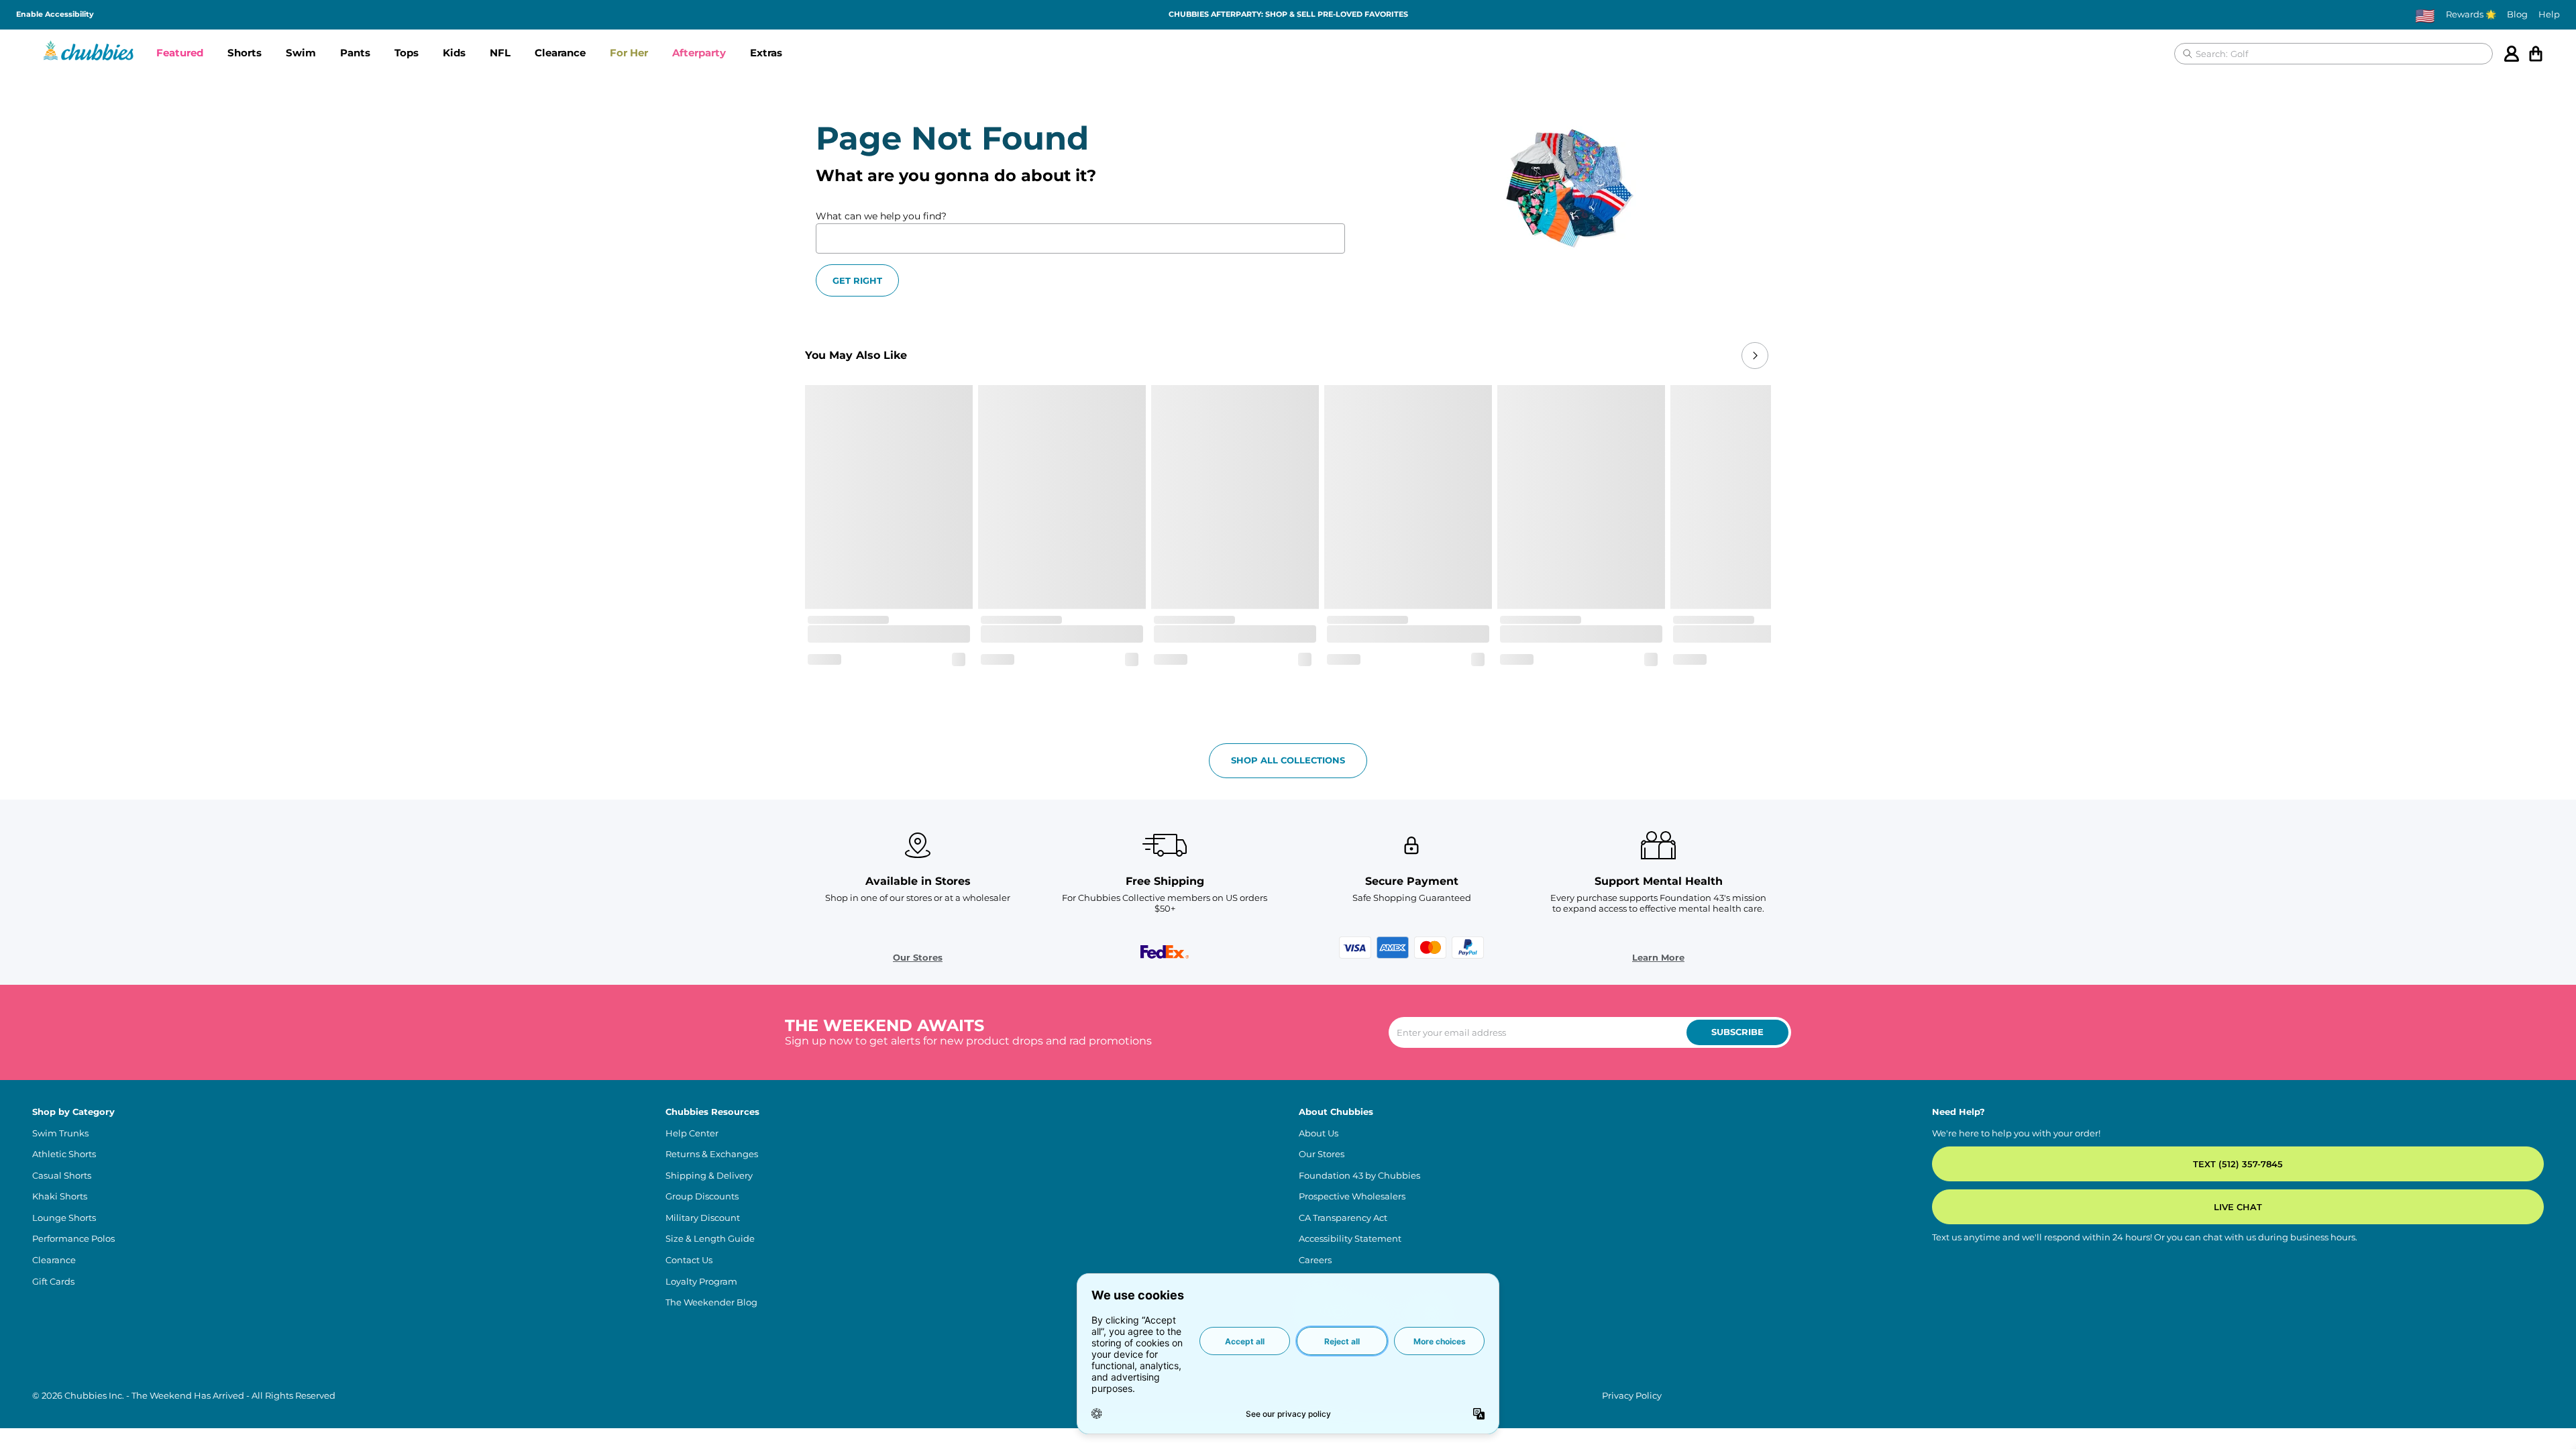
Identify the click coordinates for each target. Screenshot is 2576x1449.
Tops (407, 53)
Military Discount (703, 1218)
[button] (180, 54)
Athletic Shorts (64, 1154)
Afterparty (699, 53)
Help (2549, 14)
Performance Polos (73, 1239)
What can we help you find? (881, 216)
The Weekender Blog (711, 1302)
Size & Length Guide (710, 1239)
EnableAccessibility (55, 14)
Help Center (692, 1133)
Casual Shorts (62, 1176)
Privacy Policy (1632, 1396)
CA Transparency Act (1343, 1218)
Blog (2517, 14)
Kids (454, 53)
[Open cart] (2536, 54)
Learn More (1658, 958)
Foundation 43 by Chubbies (1359, 1176)
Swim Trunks (60, 1133)
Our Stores (918, 958)
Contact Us (689, 1260)
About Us (1319, 1133)
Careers (1315, 1260)
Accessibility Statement (1350, 1239)
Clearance (560, 53)
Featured (180, 53)
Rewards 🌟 (2471, 14)
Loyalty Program (701, 1282)
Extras (766, 53)
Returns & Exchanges (712, 1154)
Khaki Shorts (60, 1196)
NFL (500, 53)
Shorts (245, 53)
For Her (629, 53)
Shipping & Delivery (709, 1176)
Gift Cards (53, 1282)
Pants (355, 53)
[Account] (2512, 54)
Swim (301, 53)
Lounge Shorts (64, 1218)
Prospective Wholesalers (1352, 1196)
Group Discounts (702, 1196)
